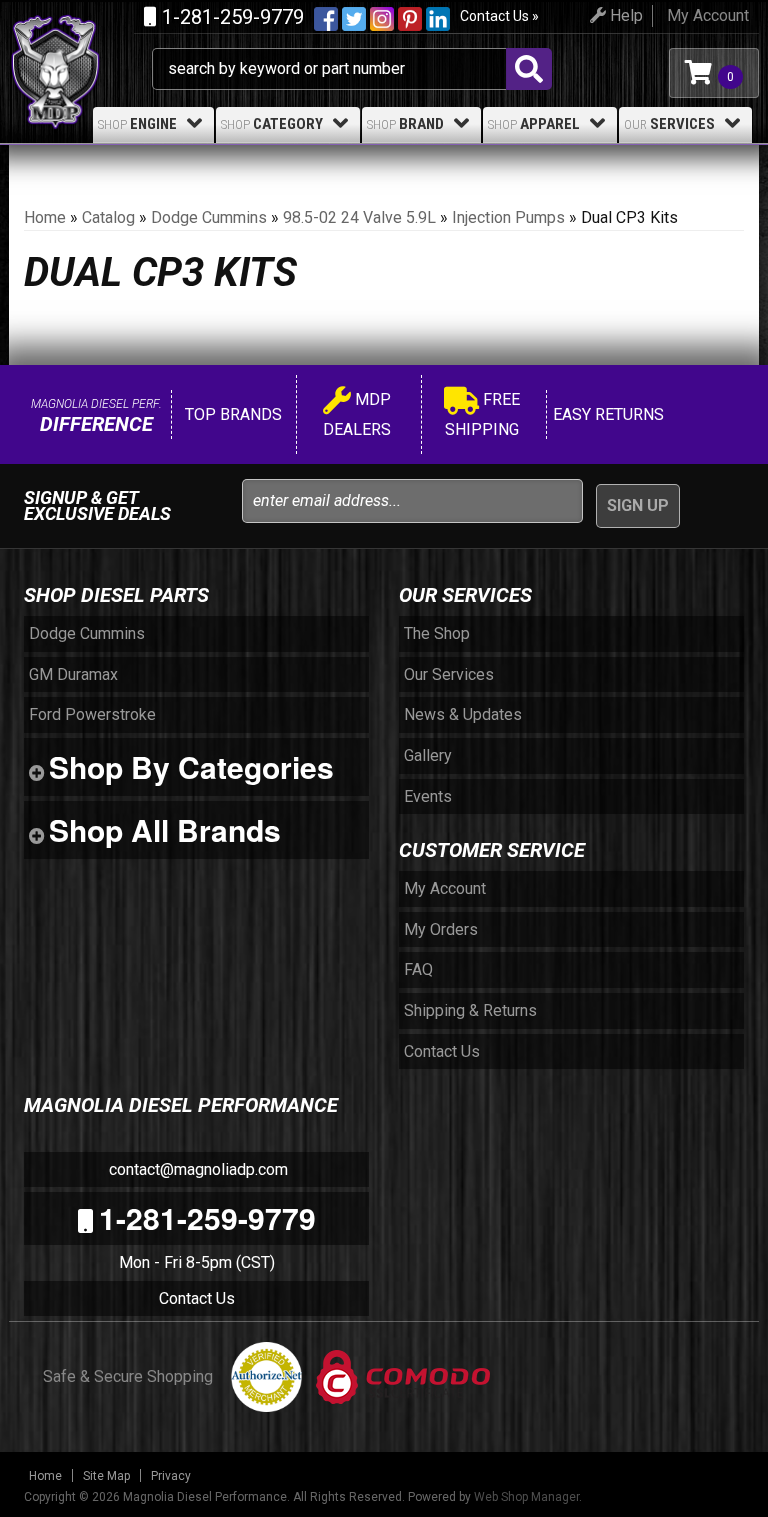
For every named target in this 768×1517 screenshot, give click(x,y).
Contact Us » (499, 16)
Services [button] (669, 124)
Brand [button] (405, 124)
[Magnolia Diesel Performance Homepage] (80, 38)
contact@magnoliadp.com (196, 1169)
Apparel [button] (534, 124)
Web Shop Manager (526, 1497)
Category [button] (272, 124)
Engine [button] (137, 124)
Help (624, 15)
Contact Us (197, 1298)
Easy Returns (606, 414)
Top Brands (231, 414)
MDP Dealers (357, 414)
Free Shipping (482, 414)
